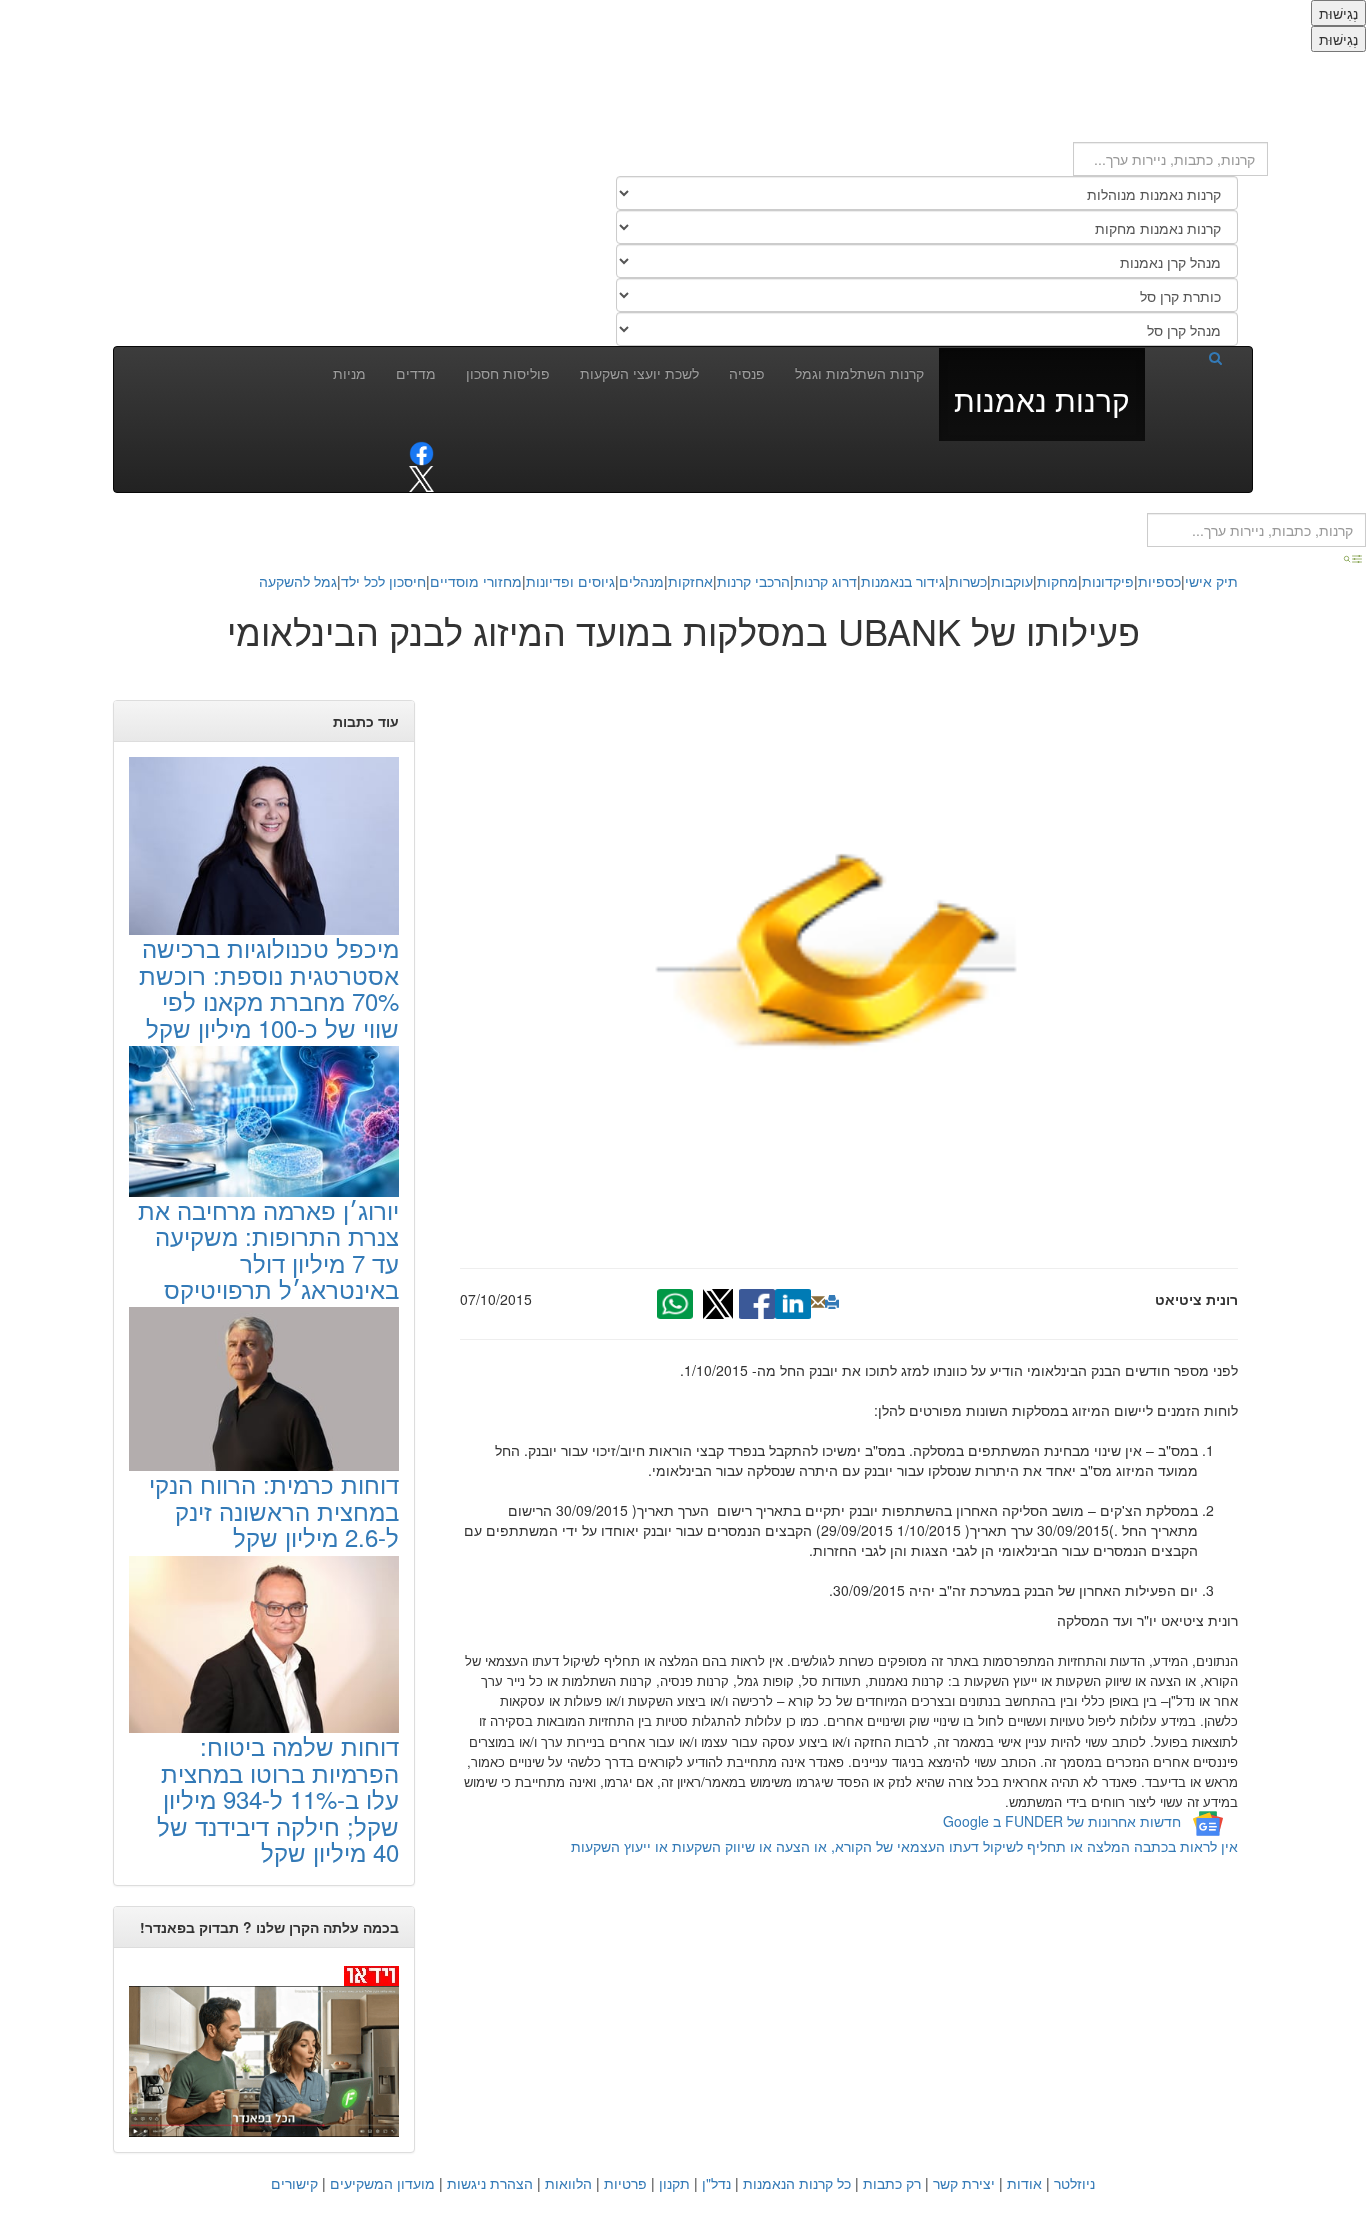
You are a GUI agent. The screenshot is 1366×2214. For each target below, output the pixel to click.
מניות (349, 373)
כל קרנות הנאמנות (797, 2183)
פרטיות (625, 2183)
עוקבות (1012, 581)
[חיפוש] (1191, 357)
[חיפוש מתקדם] (1354, 557)
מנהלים (641, 581)
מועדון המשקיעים (382, 2183)
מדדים (416, 373)
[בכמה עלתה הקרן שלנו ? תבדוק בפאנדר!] (264, 2049)
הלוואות (568, 2183)
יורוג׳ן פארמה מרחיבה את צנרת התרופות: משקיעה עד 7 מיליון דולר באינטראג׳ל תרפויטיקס (268, 1249)
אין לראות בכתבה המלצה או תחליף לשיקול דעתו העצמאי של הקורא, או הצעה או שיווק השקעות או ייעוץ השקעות (904, 1846)
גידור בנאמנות (903, 581)
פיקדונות (1108, 581)
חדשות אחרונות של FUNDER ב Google (1062, 1821)
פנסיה (747, 373)
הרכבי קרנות (753, 581)
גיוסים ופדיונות (570, 581)
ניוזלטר (1074, 2183)
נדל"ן (716, 2183)
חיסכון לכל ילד (383, 581)
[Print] (832, 1302)
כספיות (1159, 581)
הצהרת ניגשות (490, 2183)
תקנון (674, 2183)
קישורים (294, 2183)
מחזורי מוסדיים (476, 581)
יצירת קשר (964, 2183)
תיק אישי (1211, 581)
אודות (1024, 2183)
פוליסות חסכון (508, 373)
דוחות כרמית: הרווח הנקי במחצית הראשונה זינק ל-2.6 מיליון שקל (274, 1510)
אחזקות (690, 581)
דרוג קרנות (825, 581)
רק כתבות (892, 2183)
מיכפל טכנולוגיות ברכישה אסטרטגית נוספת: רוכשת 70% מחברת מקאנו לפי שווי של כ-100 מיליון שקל (269, 987)
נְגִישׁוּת (1338, 13)
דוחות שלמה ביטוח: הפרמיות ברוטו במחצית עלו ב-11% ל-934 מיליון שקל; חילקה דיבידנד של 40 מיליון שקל (278, 1798)
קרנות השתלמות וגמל (859, 373)
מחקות (1057, 581)
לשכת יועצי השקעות (639, 373)
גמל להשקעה (298, 581)
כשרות (968, 581)
